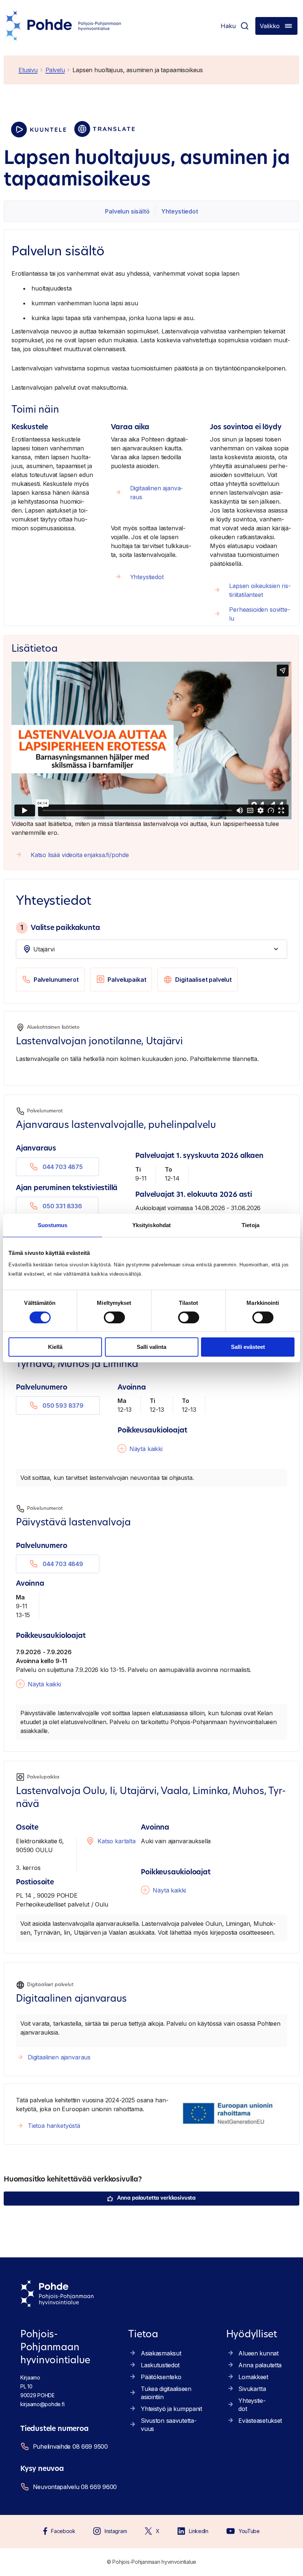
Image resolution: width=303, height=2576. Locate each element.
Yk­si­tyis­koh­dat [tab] (151, 1225)
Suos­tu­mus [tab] (53, 1225)
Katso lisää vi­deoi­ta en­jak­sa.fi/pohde (80, 855)
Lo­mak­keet (253, 2377)
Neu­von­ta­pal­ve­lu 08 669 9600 (75, 2487)
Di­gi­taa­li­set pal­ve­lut (203, 980)
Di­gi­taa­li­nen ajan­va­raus (157, 493)
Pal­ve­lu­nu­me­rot (56, 980)
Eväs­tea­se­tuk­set (260, 2421)
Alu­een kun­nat (258, 2353)
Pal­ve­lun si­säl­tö (127, 211)
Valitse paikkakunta (60, 928)
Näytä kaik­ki (146, 1449)
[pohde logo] (64, 26)
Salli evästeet (248, 1347)
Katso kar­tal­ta (117, 1841)
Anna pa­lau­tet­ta (260, 2365)
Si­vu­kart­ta (252, 2389)
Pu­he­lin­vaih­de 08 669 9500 (70, 2446)
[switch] (114, 1317)
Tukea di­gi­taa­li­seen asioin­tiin (166, 2393)
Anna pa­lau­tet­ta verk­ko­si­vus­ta (156, 2198)
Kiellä (55, 1347)
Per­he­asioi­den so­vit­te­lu (260, 614)
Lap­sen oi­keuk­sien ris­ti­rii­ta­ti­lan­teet (260, 590)
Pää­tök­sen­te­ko (161, 2377)
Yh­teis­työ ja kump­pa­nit (171, 2409)
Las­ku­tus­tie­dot (160, 2365)
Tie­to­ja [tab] (251, 1225)
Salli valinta (151, 1347)
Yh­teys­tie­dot (180, 211)
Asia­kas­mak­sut (161, 2353)
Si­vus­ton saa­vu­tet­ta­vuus (169, 2425)
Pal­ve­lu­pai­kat (127, 980)
